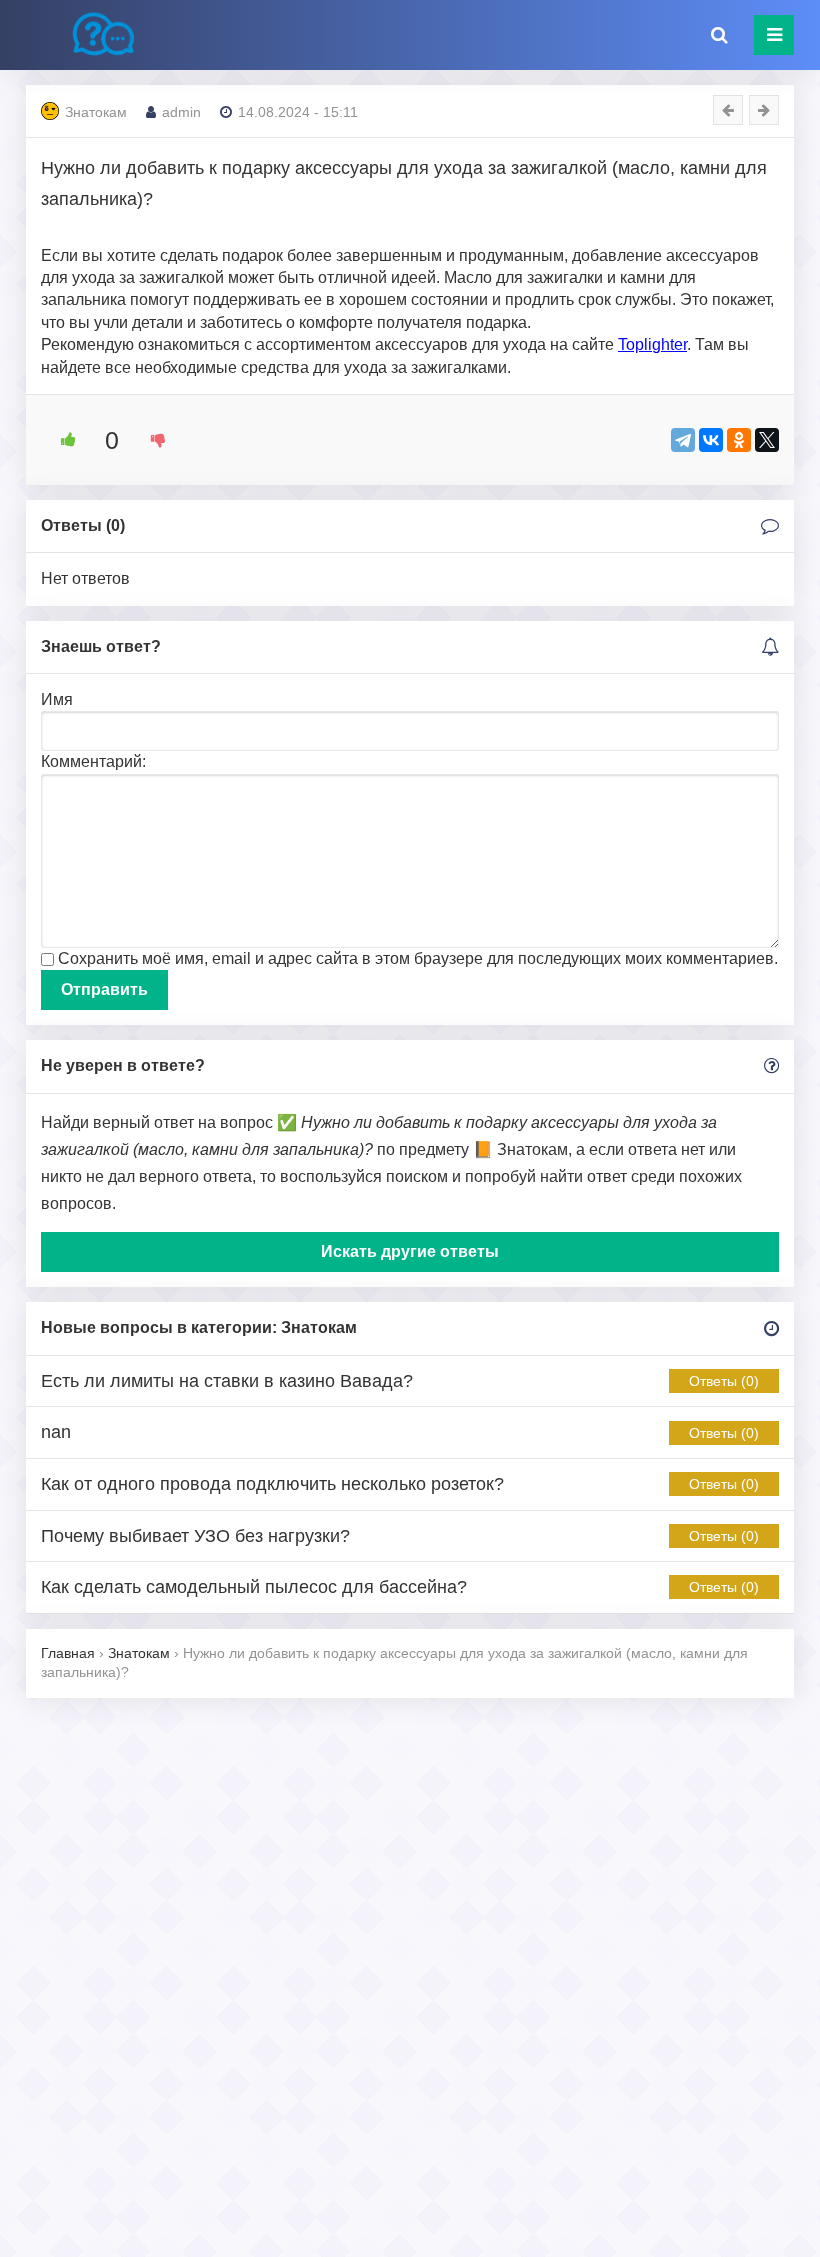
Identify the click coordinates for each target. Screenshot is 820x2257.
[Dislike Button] (151, 440)
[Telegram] (683, 440)
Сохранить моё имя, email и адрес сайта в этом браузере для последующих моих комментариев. (418, 958)
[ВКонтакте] (711, 440)
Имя (57, 699)
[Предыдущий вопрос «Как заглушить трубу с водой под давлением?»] (728, 110)
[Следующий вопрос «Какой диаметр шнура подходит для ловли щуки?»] (764, 110)
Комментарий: (93, 761)
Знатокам (96, 112)
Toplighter (652, 344)
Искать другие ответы (410, 1251)
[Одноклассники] (739, 440)
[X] (767, 440)
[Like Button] (61, 440)
